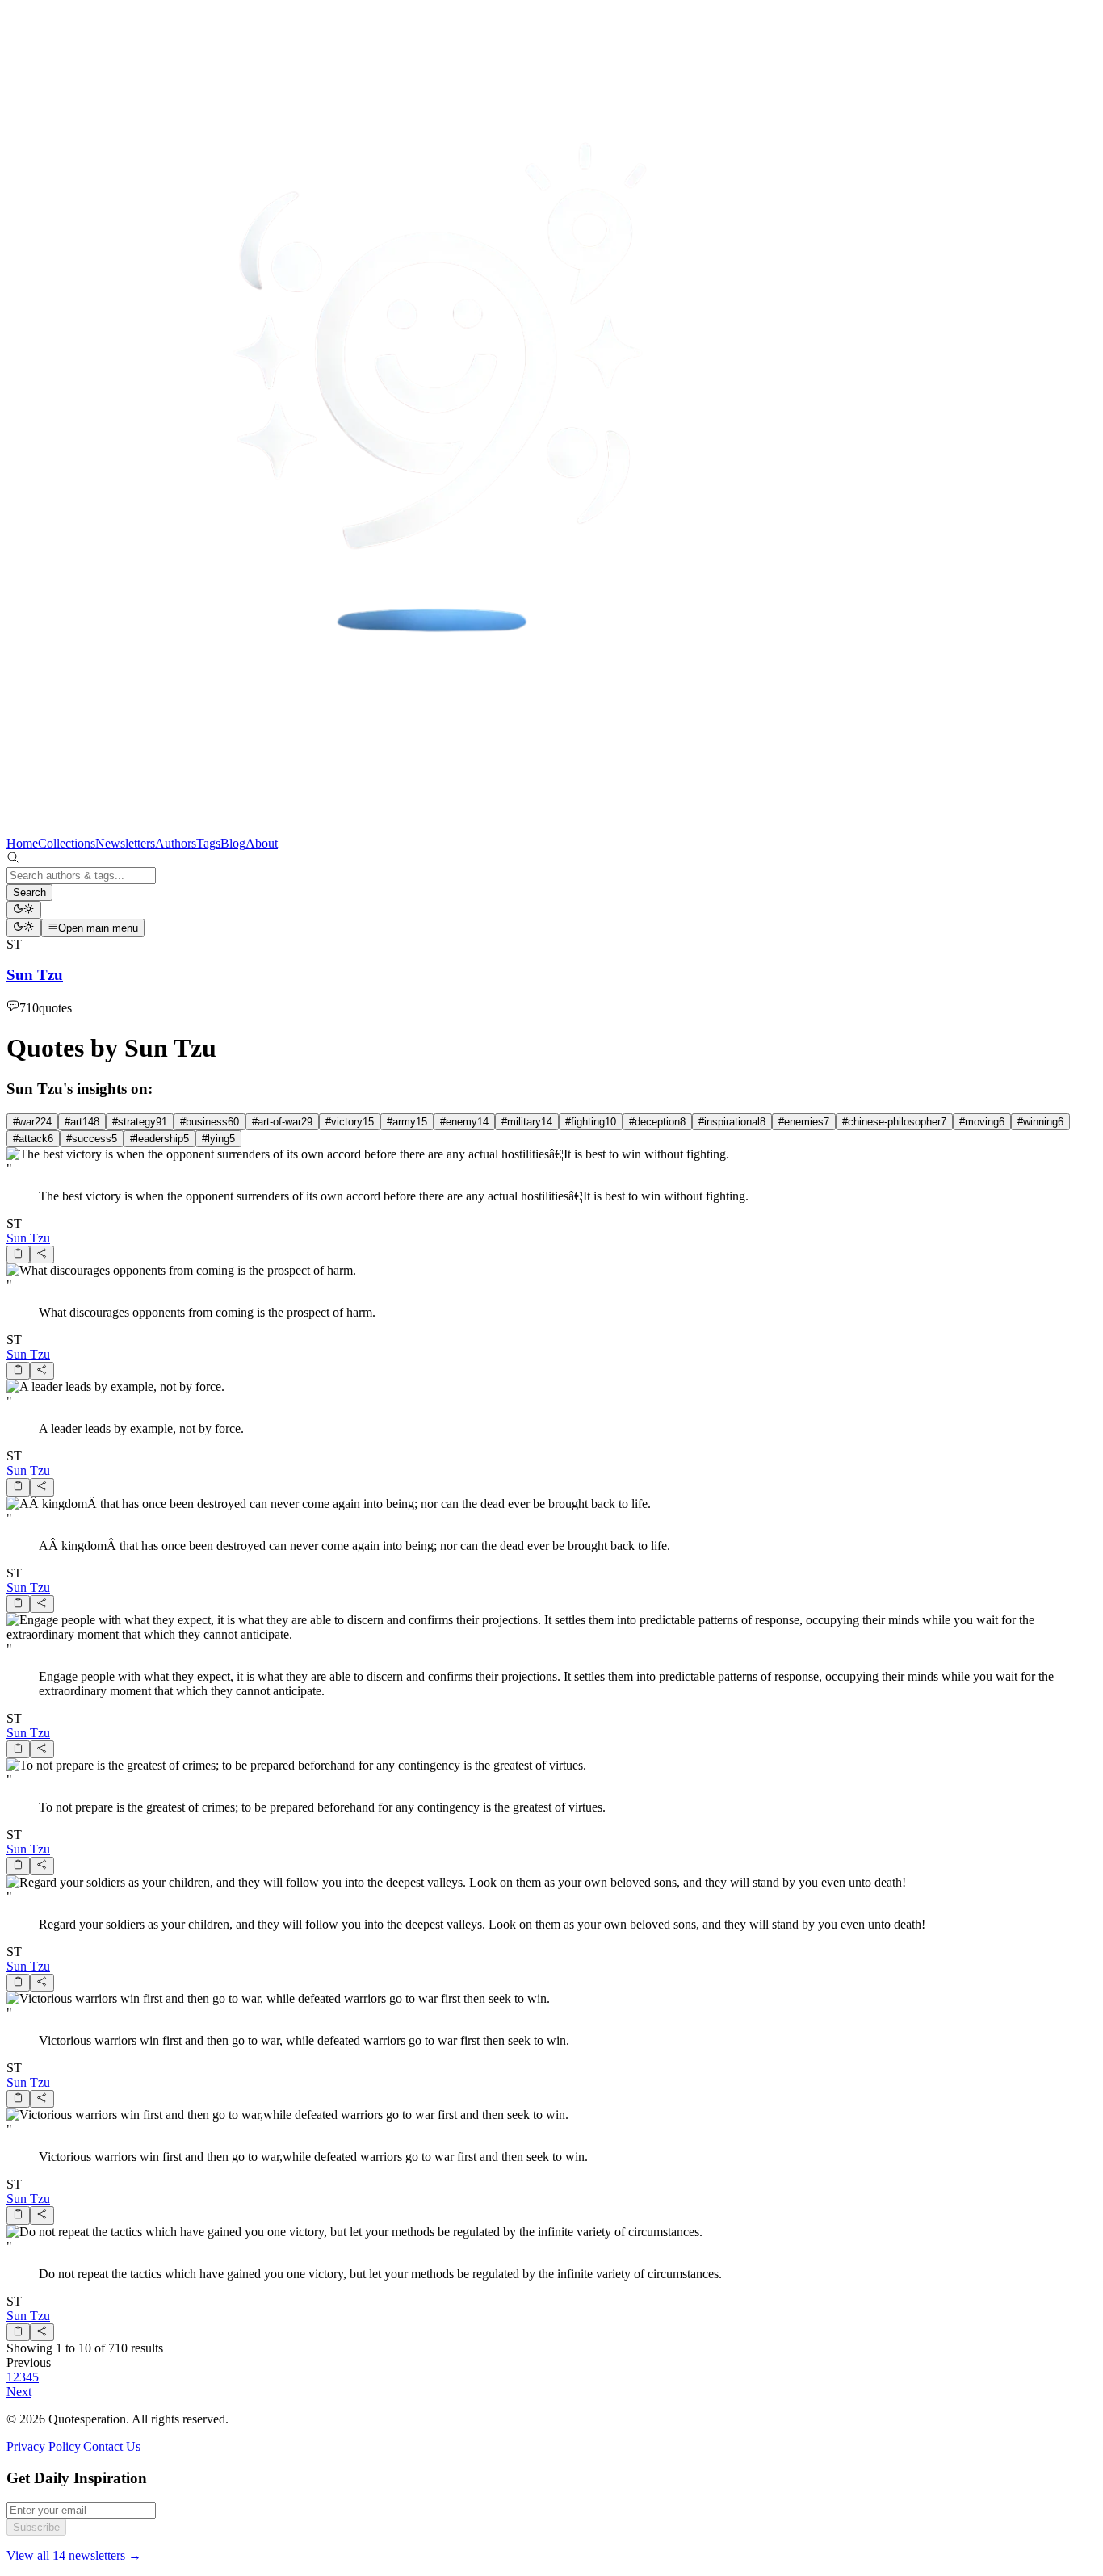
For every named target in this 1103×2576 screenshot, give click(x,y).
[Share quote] (42, 1254)
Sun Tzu (28, 1238)
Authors (176, 843)
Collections (67, 843)
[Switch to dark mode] (24, 910)
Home (22, 843)
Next (19, 2392)
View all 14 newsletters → (74, 2555)
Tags (208, 843)
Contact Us (112, 2446)
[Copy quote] (18, 1254)
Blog (233, 843)
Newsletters (125, 843)
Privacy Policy (44, 2446)
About (262, 843)
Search (29, 892)
